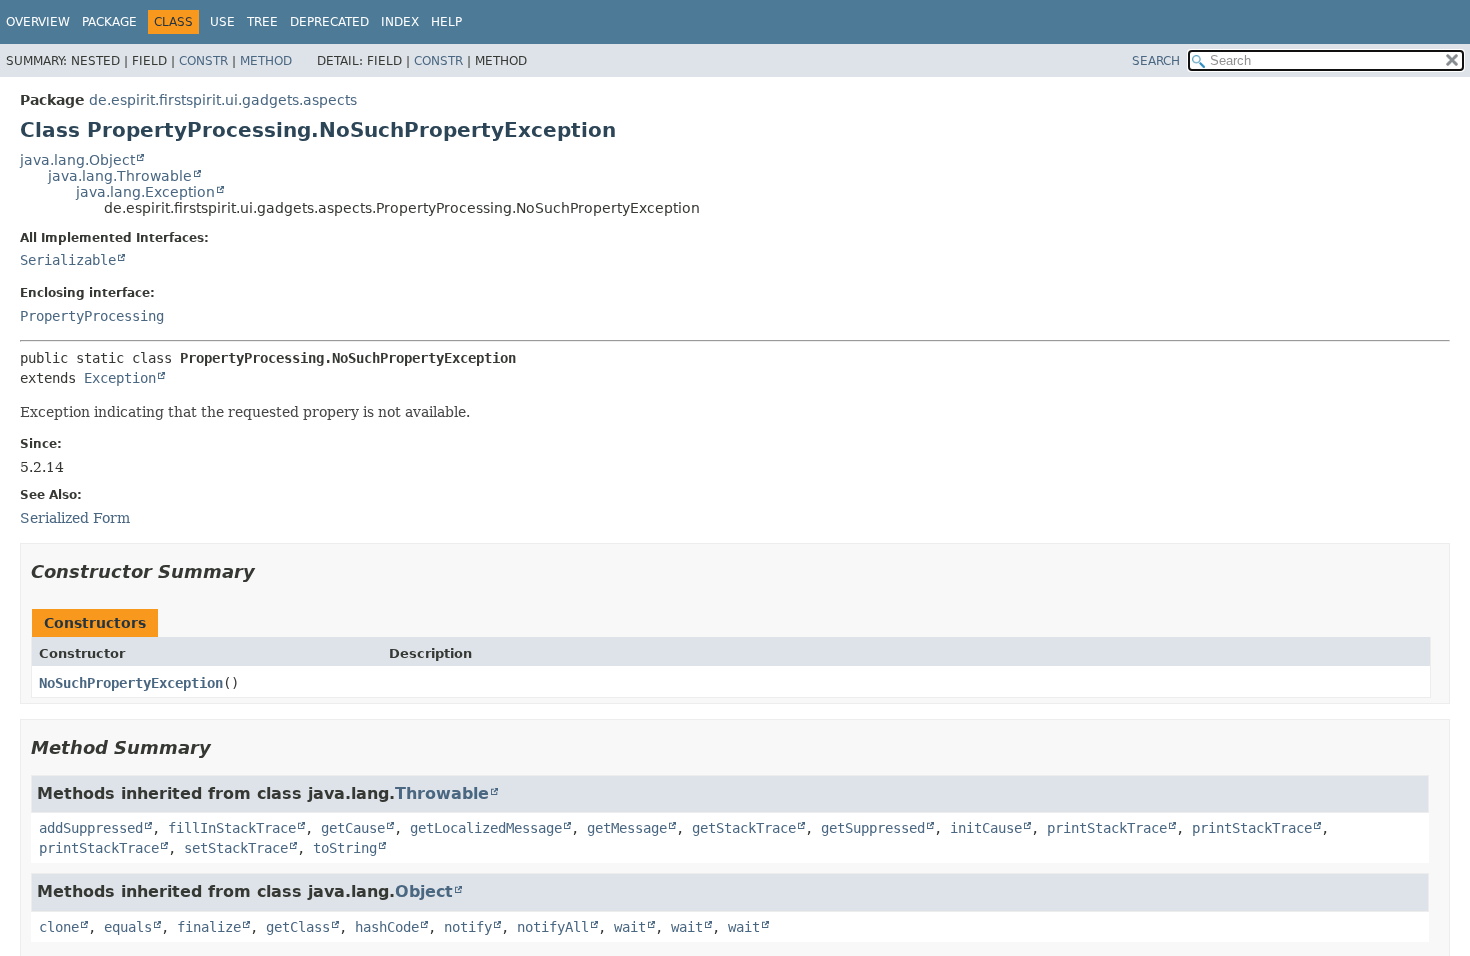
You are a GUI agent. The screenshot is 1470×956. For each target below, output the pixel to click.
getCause (353, 828)
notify (468, 927)
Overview (38, 22)
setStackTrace (236, 848)
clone (59, 927)
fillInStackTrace (232, 828)
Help (446, 22)
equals (128, 927)
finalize (209, 927)
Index (400, 22)
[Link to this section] (269, 571)
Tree (262, 22)
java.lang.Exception (145, 192)
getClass (298, 927)
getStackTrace (744, 828)
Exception (120, 378)
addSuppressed (91, 828)
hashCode (387, 927)
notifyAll (553, 927)
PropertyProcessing (92, 316)
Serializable (68, 260)
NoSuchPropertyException (131, 683)
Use (222, 22)
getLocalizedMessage (486, 828)
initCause (986, 828)
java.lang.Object (77, 160)
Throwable (442, 793)
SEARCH (1156, 61)
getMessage (627, 828)
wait (630, 927)
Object (424, 891)
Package (109, 22)
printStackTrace (1107, 828)
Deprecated (329, 22)
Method (266, 61)
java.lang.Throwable (120, 176)
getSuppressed (873, 828)
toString (345, 848)
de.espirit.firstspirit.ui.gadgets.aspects (223, 100)
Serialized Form (75, 518)
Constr (203, 61)
